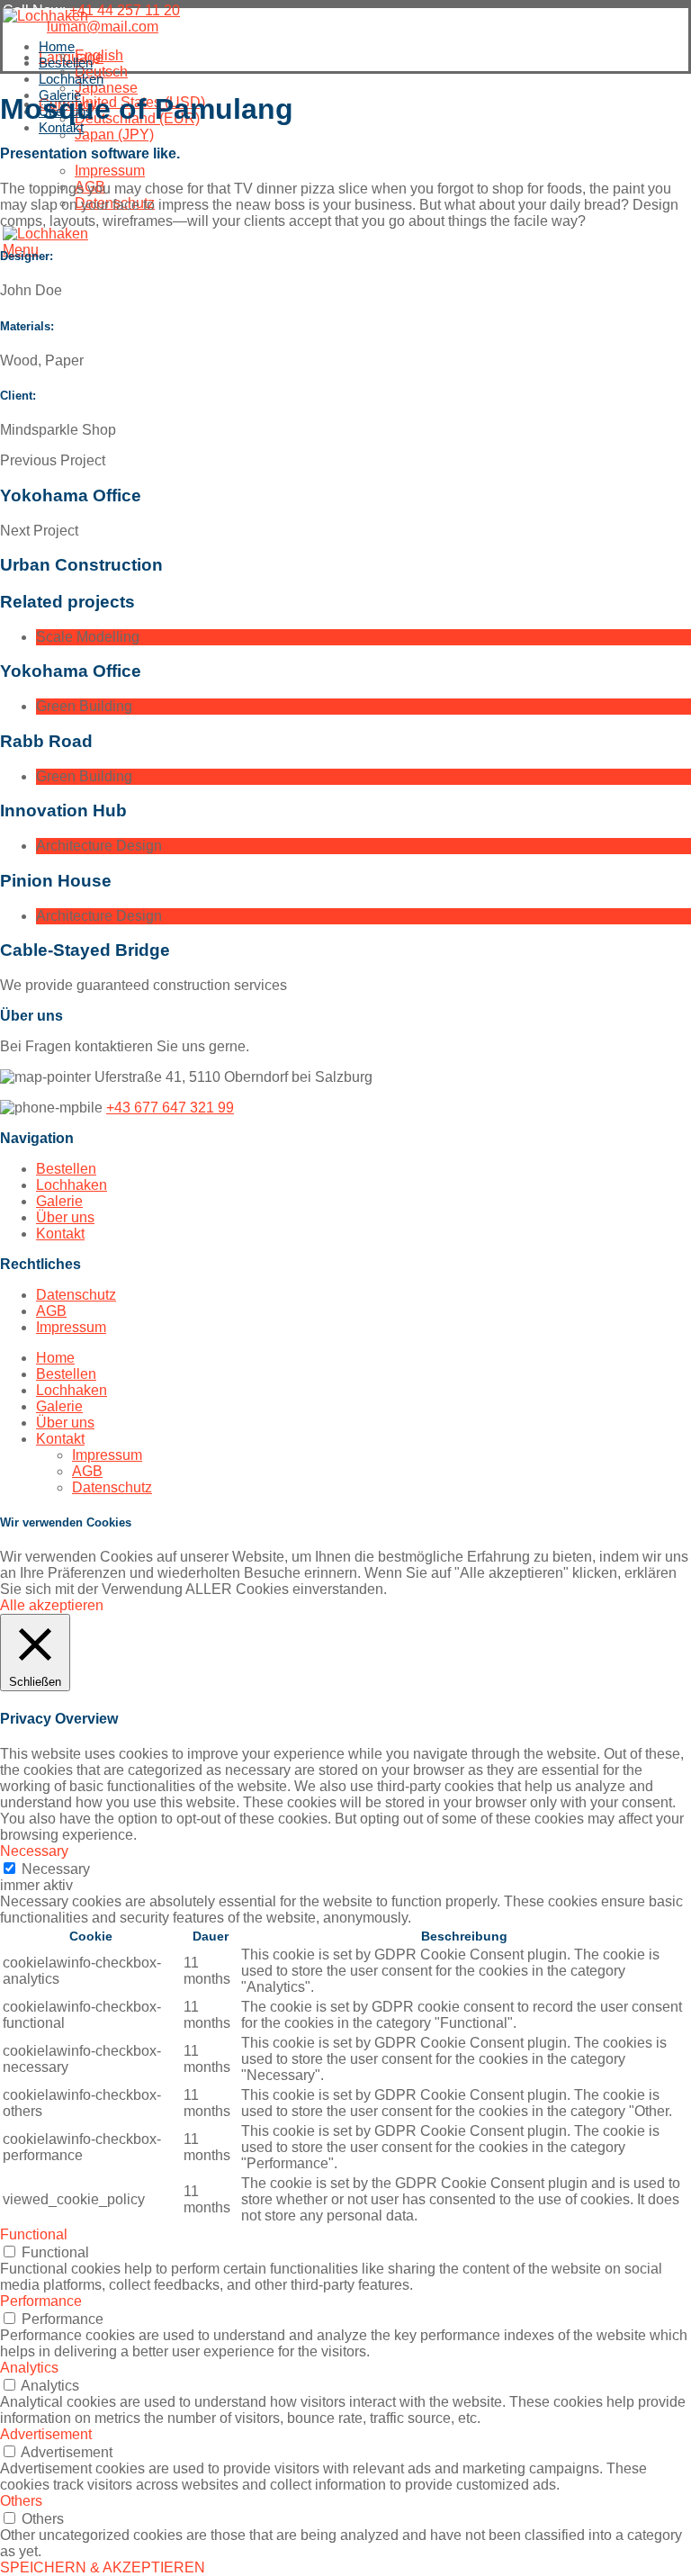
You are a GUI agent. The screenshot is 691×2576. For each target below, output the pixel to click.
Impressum (110, 171)
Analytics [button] (29, 2368)
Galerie (59, 1201)
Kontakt (60, 1234)
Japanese (106, 88)
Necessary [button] (34, 1851)
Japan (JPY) (114, 135)
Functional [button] (34, 2234)
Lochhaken (72, 1185)
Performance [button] (41, 2301)
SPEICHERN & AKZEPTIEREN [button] (103, 2567)
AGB (51, 1311)
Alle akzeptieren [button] (52, 1605)
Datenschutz (76, 1295)
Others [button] (21, 2501)
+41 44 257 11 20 (125, 10)
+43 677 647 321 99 (170, 1108)
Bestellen (66, 1169)
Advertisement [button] (46, 2434)
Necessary (56, 1869)
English (99, 55)
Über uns (65, 1217)
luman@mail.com (103, 27)
